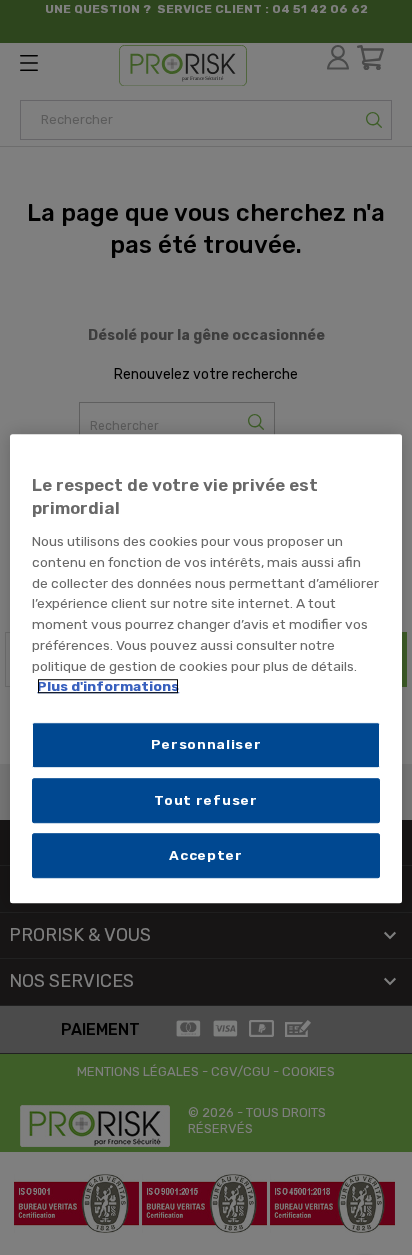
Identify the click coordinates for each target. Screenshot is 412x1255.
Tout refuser (205, 800)
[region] (205, 669)
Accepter (206, 855)
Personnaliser (206, 744)
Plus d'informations (108, 687)
